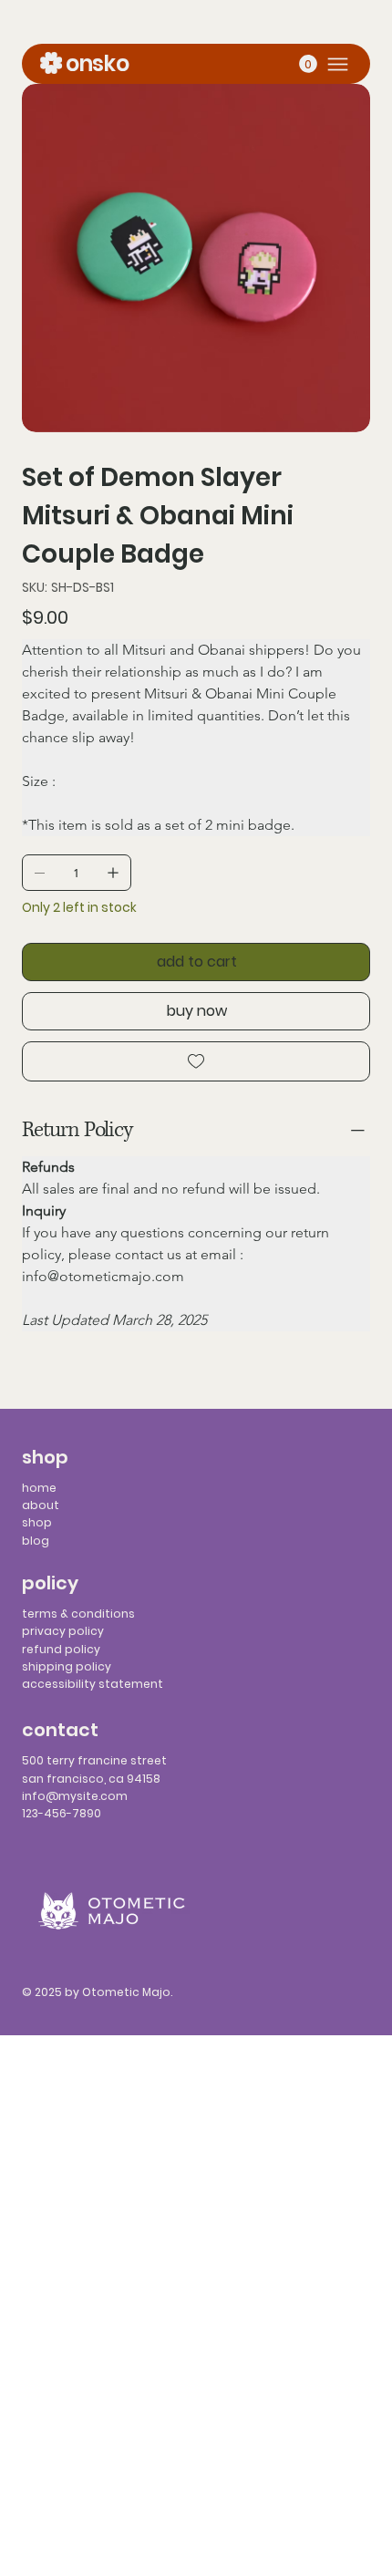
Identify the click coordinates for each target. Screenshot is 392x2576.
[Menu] (338, 64)
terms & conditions (78, 1614)
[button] (308, 64)
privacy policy (63, 1631)
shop (37, 1522)
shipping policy (67, 1666)
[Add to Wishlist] (196, 1061)
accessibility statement (93, 1684)
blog (36, 1541)
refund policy (61, 1649)
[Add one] (113, 873)
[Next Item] (345, 258)
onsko (97, 63)
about (41, 1505)
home (39, 1488)
